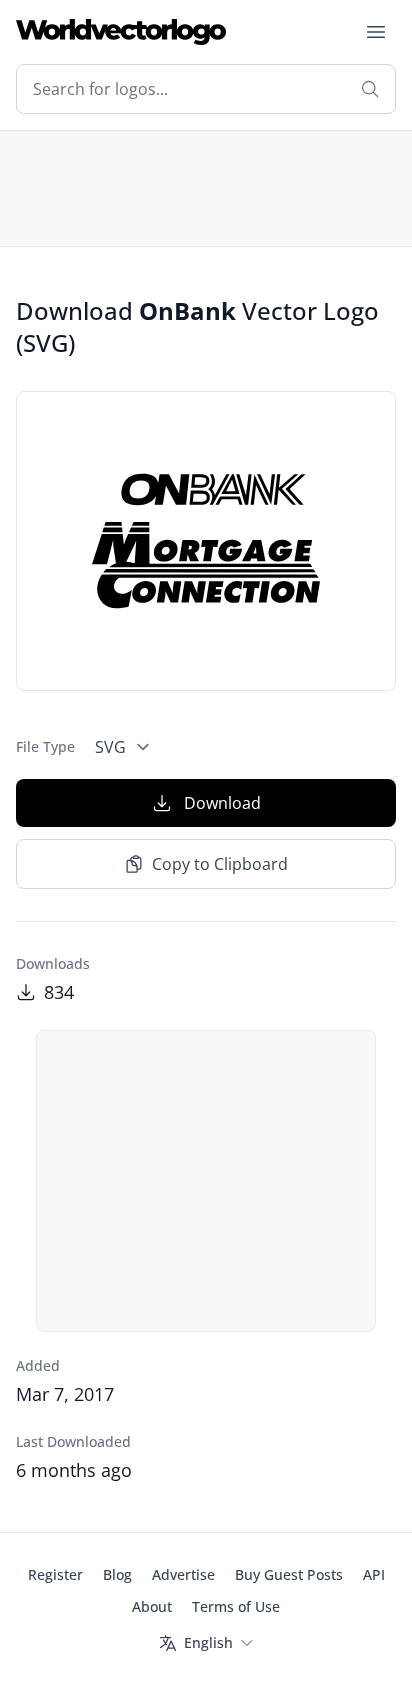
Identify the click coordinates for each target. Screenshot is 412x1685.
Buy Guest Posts (289, 1574)
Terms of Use (236, 1606)
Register (55, 1574)
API (374, 1574)
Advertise (183, 1574)
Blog (117, 1574)
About (152, 1606)
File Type (45, 746)
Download (222, 803)
